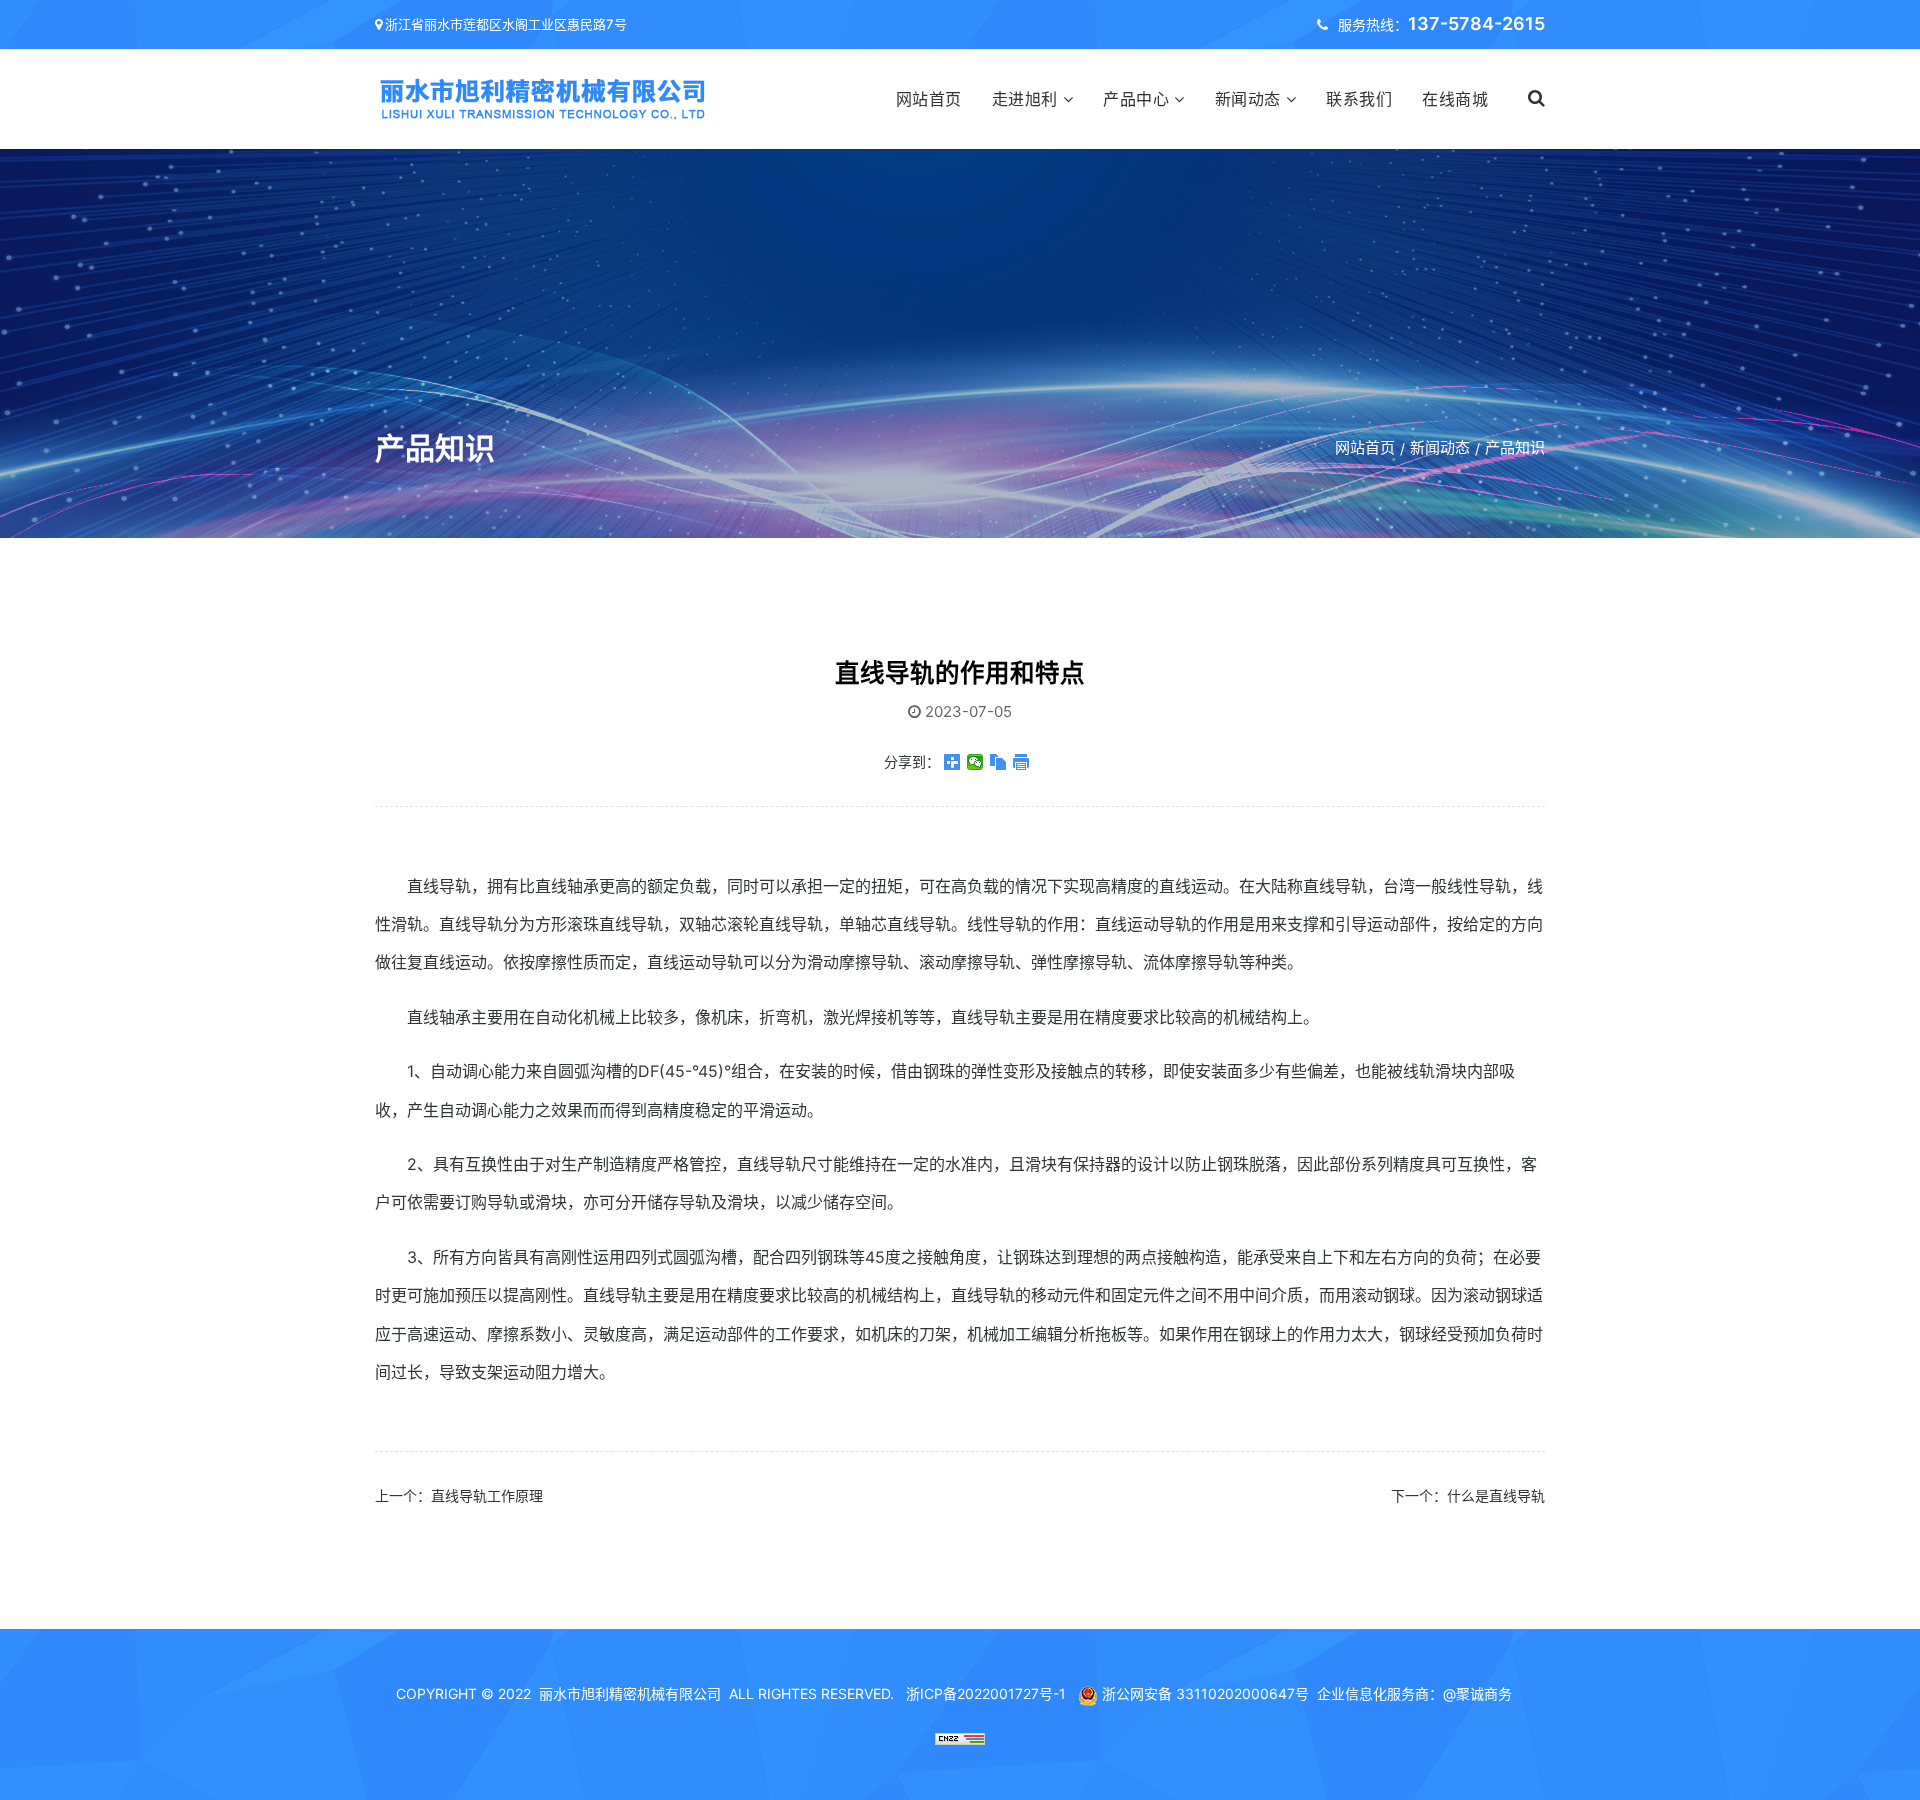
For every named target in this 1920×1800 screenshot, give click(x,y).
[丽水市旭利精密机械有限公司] (545, 97)
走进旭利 (1025, 99)
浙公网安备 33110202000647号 (1205, 1693)
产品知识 (1515, 447)
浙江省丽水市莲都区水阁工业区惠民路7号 (506, 24)
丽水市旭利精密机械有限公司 (630, 1693)
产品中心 (1136, 99)
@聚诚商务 (1477, 1693)
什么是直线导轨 (1496, 1495)
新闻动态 (1248, 99)
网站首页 (929, 99)
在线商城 (1455, 99)
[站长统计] (960, 1736)
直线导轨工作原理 (487, 1495)
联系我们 (1359, 99)
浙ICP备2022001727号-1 (986, 1693)
